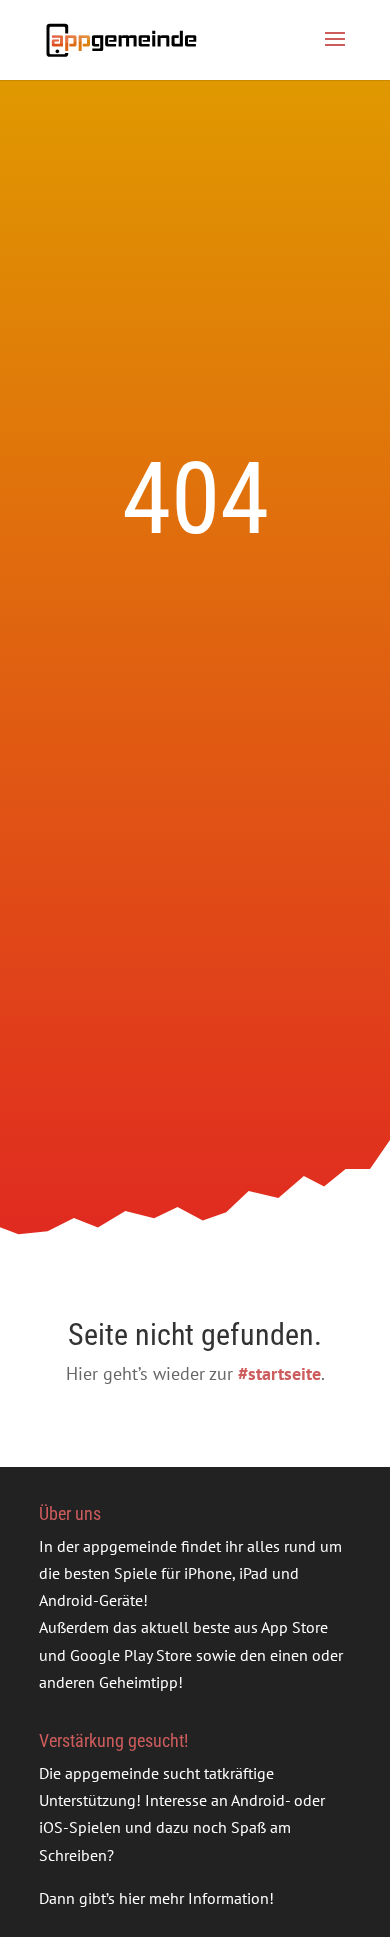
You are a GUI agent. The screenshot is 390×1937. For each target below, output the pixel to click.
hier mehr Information (194, 1898)
